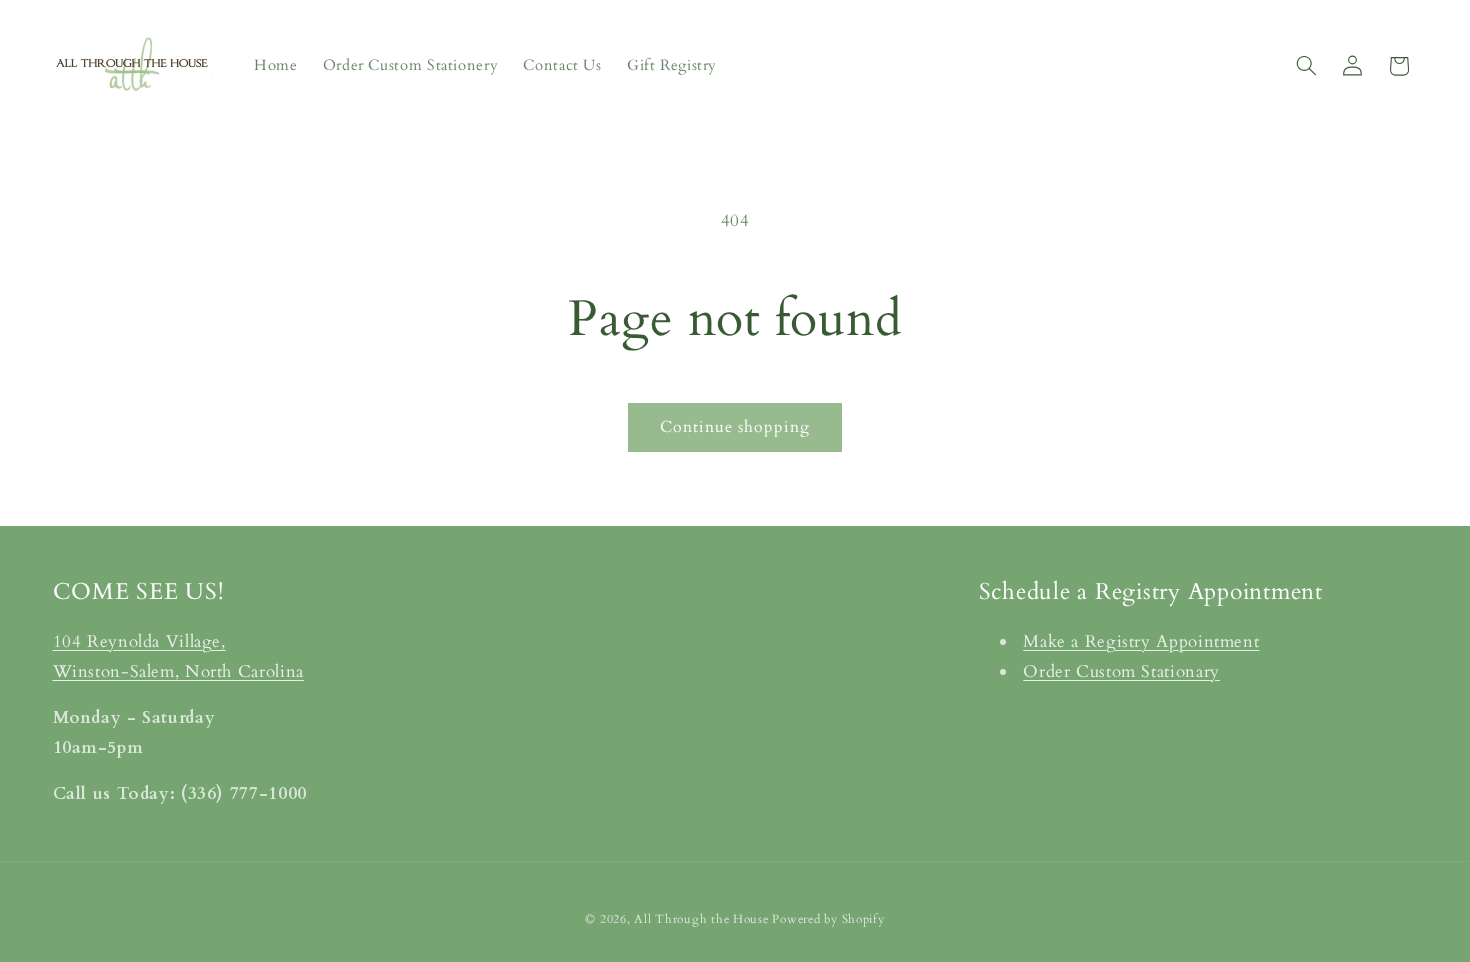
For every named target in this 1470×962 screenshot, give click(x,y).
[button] (1306, 66)
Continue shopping (735, 427)
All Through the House (701, 918)
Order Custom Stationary (1121, 670)
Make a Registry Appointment (1141, 641)
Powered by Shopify (828, 918)
